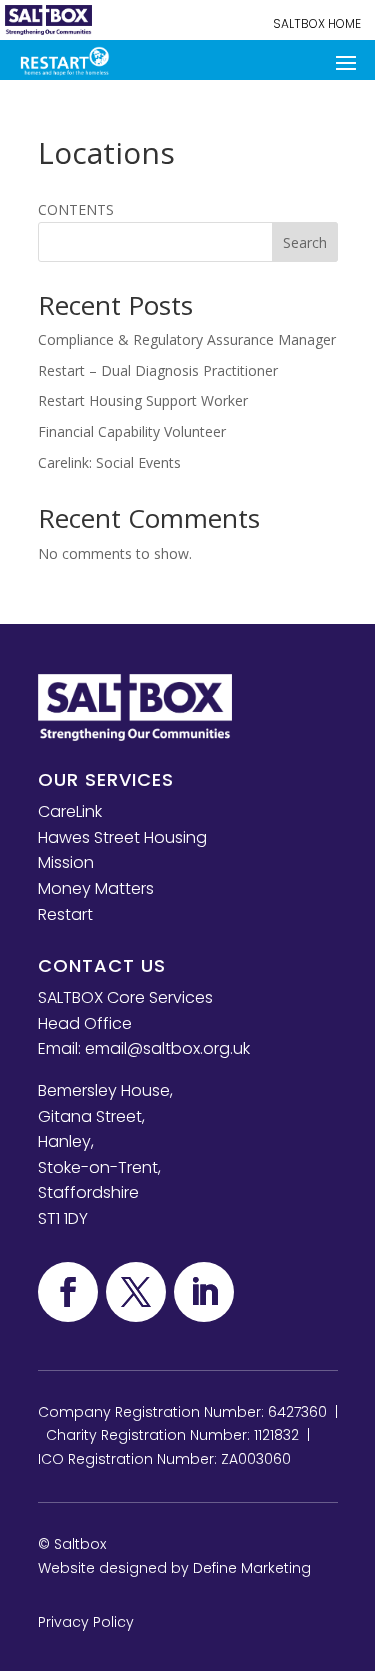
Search (305, 242)
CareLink (70, 811)
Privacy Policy (86, 1622)
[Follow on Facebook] (68, 1292)
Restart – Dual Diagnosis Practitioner (158, 370)
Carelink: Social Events (109, 462)
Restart (65, 914)
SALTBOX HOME (317, 23)
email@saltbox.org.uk (167, 1048)
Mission (66, 862)
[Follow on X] (136, 1292)
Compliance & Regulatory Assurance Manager (187, 339)
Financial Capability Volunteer (132, 431)
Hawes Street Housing (122, 837)
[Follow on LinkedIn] (204, 1292)
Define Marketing (252, 1568)
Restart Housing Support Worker (143, 400)
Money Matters (96, 888)
